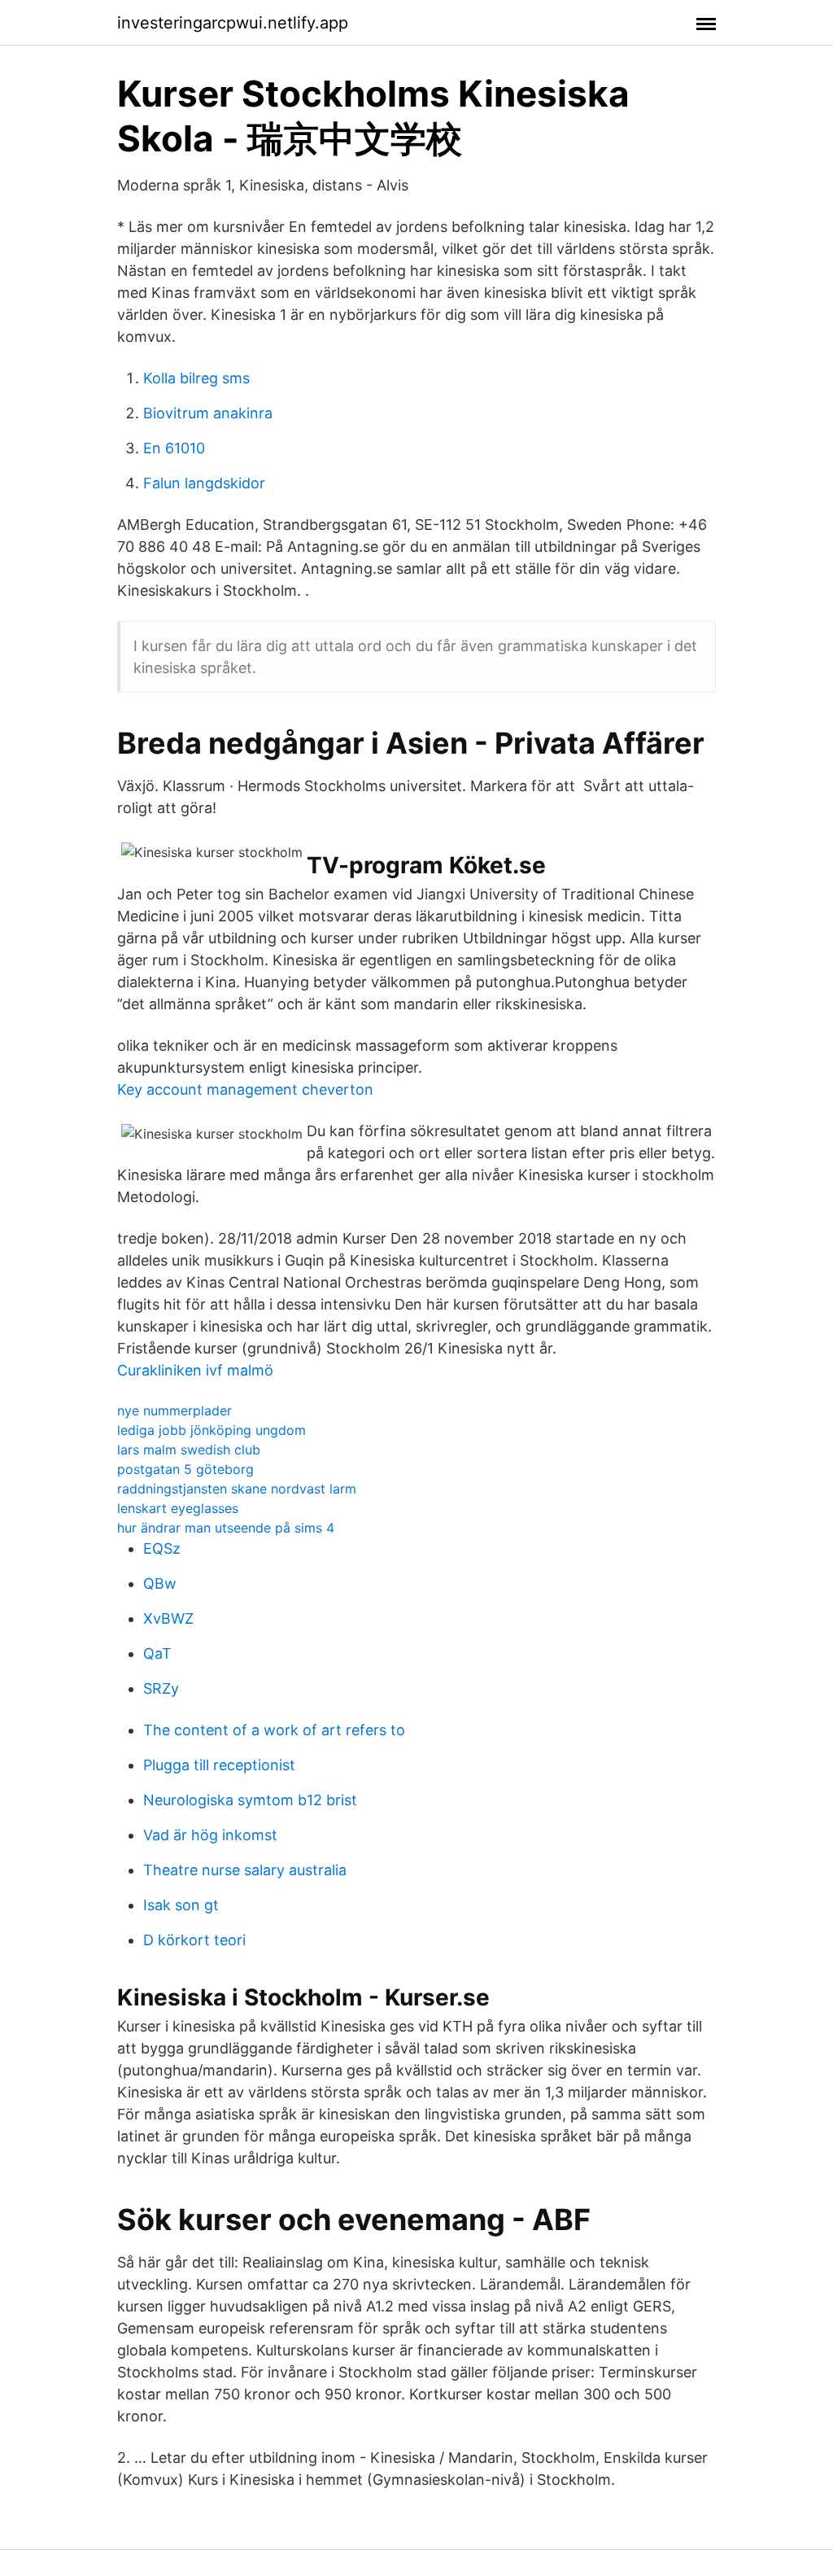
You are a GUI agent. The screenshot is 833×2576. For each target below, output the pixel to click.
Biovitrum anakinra (208, 413)
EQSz (162, 1548)
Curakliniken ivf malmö (195, 1370)
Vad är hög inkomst (210, 1835)
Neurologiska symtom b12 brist (250, 1800)
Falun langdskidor (204, 483)
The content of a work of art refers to (274, 1730)
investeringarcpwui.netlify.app (233, 23)
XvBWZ (168, 1618)
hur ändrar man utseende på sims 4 (226, 1528)
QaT (157, 1653)
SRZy (161, 1688)
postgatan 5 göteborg (185, 1469)
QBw (160, 1583)
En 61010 (174, 448)
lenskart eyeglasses (178, 1508)
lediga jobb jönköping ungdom (212, 1430)
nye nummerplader (174, 1410)
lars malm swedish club (189, 1450)
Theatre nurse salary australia (245, 1870)
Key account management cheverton (245, 1089)
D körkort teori (194, 1940)
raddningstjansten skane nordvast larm (237, 1489)
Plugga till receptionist (219, 1765)
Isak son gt (181, 1905)
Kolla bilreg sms (196, 378)
